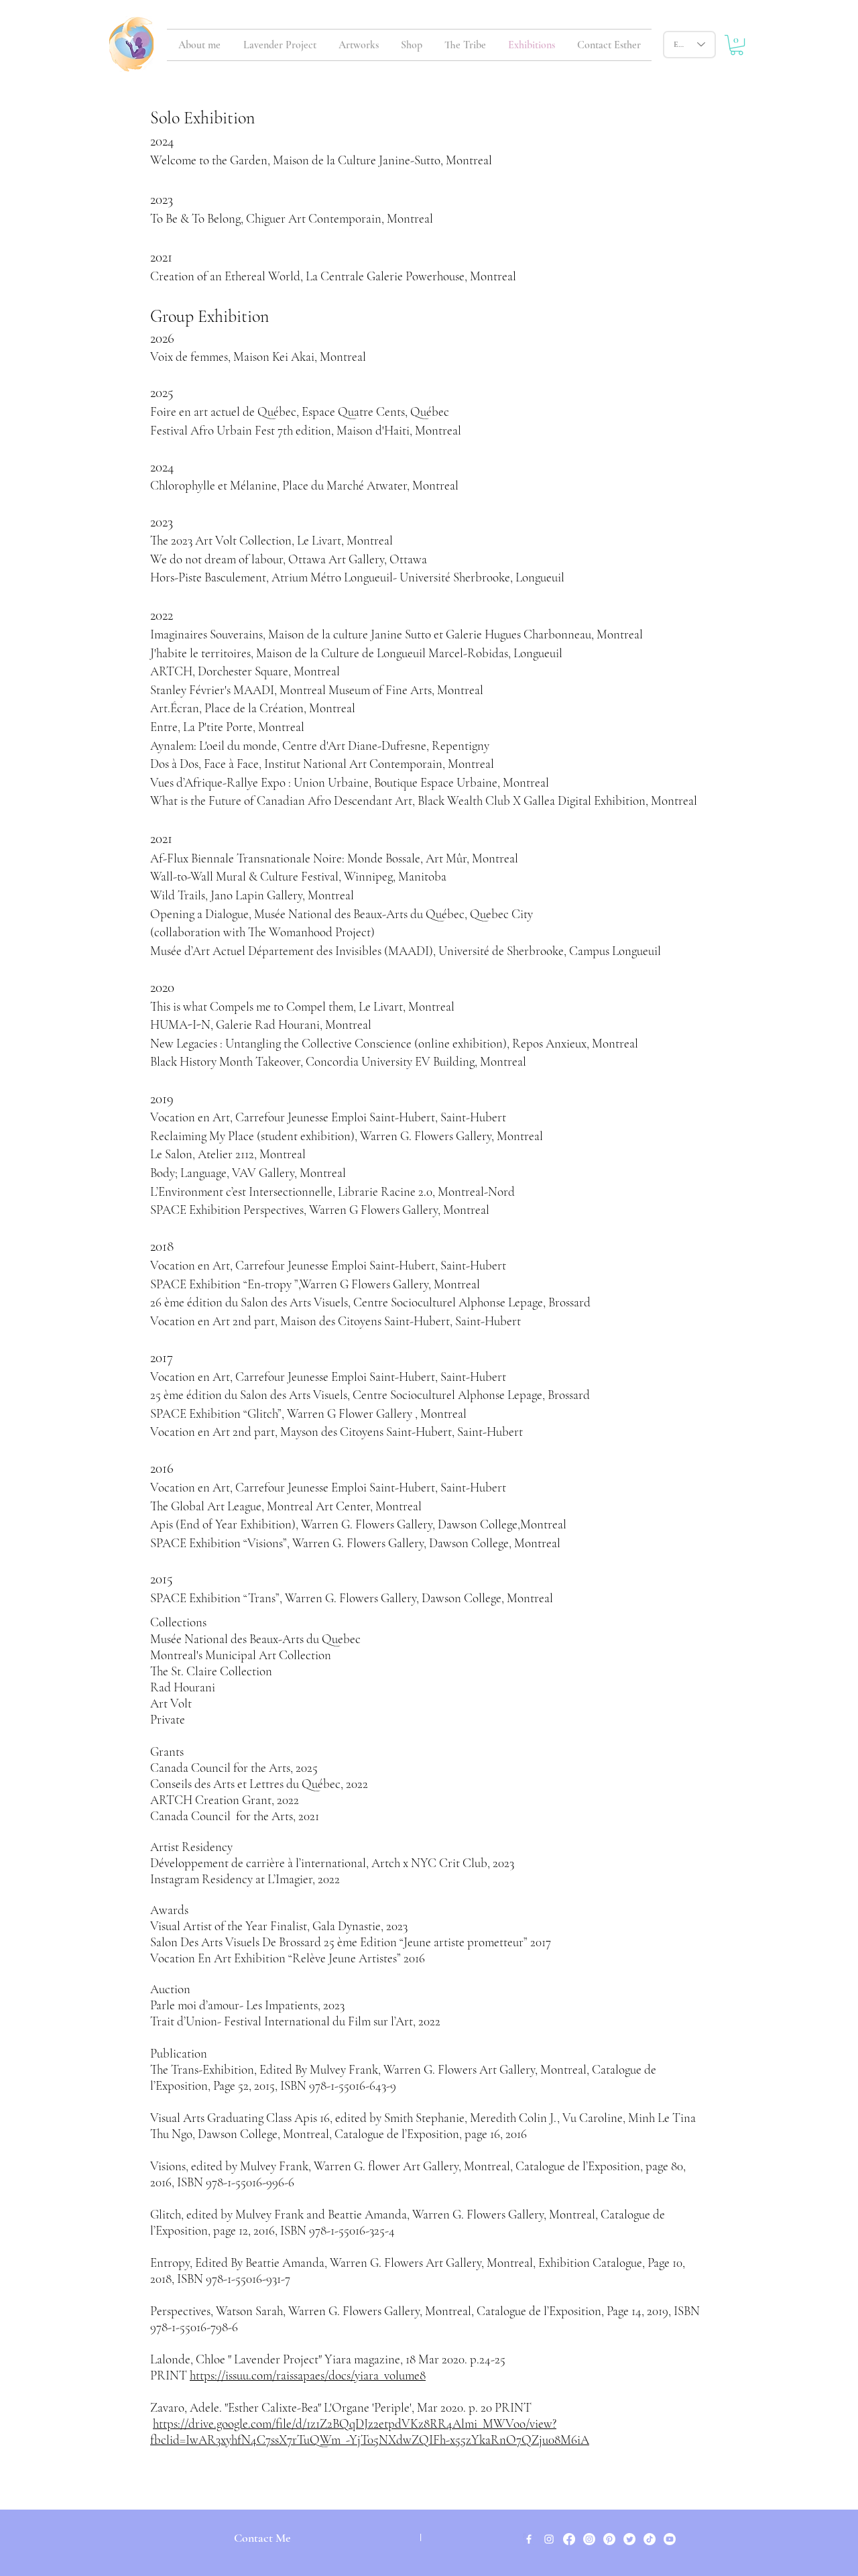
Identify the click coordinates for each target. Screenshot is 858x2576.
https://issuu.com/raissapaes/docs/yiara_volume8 (308, 2375)
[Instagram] (589, 2539)
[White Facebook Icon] (529, 2539)
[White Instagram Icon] (549, 2539)
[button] (737, 45)
